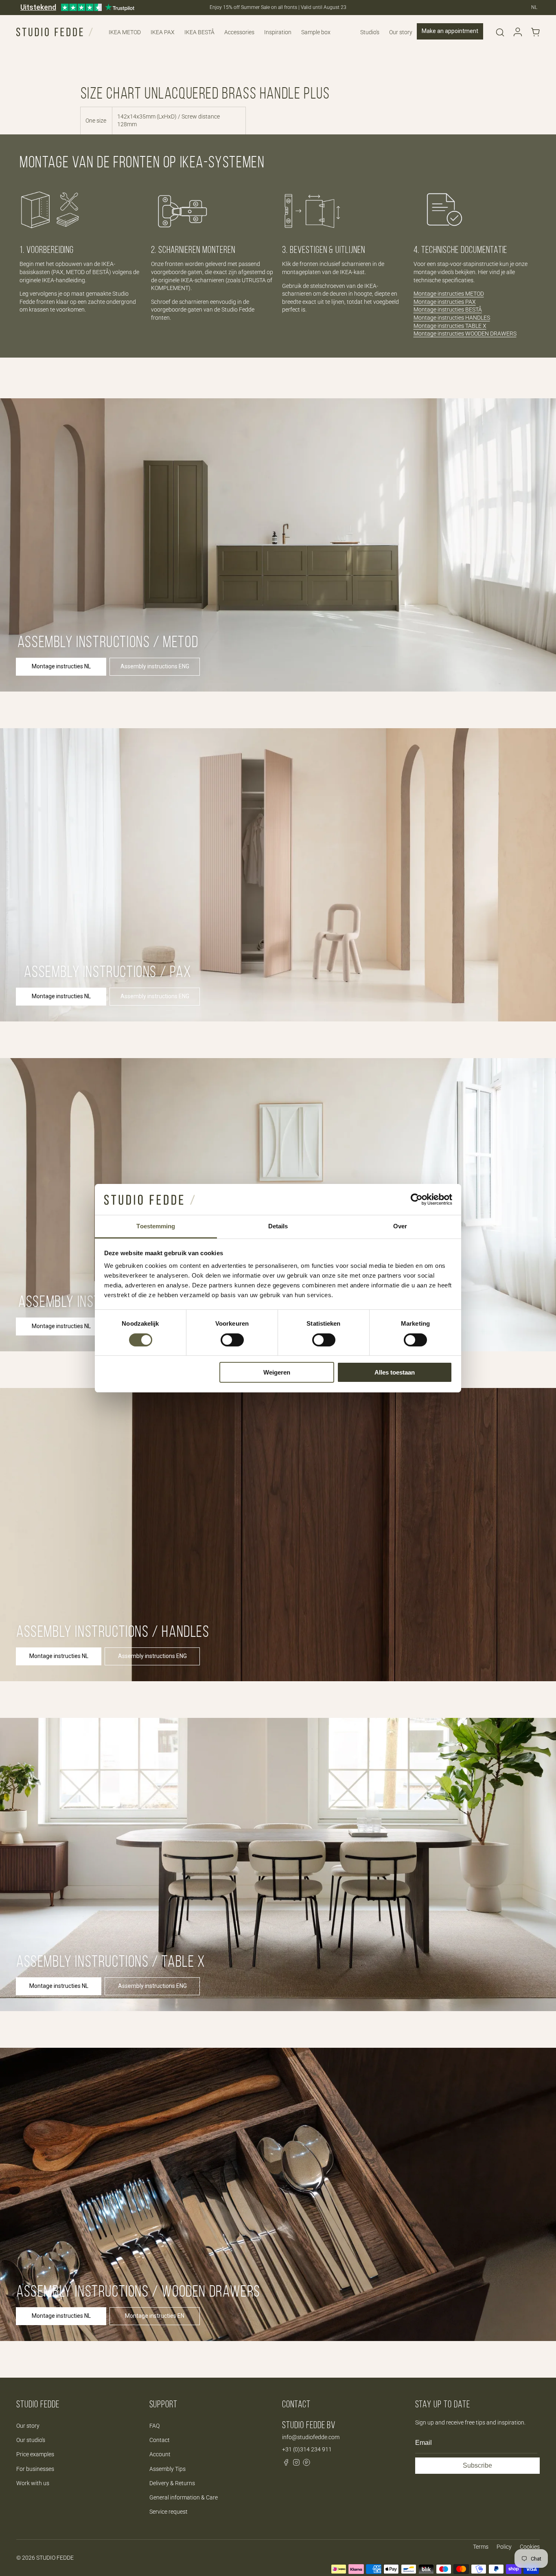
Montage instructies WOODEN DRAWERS (465, 334)
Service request (169, 2512)
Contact (160, 2440)
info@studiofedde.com (311, 2437)
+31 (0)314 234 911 (307, 2449)
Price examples (35, 2454)
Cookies (530, 2547)
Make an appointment (450, 31)
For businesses (35, 2469)
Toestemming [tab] (156, 1226)
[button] (500, 32)
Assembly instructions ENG (155, 666)
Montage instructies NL (61, 666)
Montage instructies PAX (445, 302)
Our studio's (31, 2440)
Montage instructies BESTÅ (448, 310)
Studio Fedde (55, 2558)
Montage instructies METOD (449, 294)
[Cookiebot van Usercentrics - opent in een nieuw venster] (417, 1199)
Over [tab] (400, 1226)
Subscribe (477, 2465)
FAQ (154, 2426)
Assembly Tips (167, 2469)
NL (534, 7)
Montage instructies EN (155, 2316)
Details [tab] (278, 1226)
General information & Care (184, 2497)
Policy (504, 2547)
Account (160, 2454)
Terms (481, 2547)
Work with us (33, 2483)
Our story (28, 2426)
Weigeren (277, 1372)
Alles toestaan (395, 1372)
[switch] (232, 1340)
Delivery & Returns (172, 2483)
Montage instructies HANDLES (452, 318)
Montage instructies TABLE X (450, 326)
